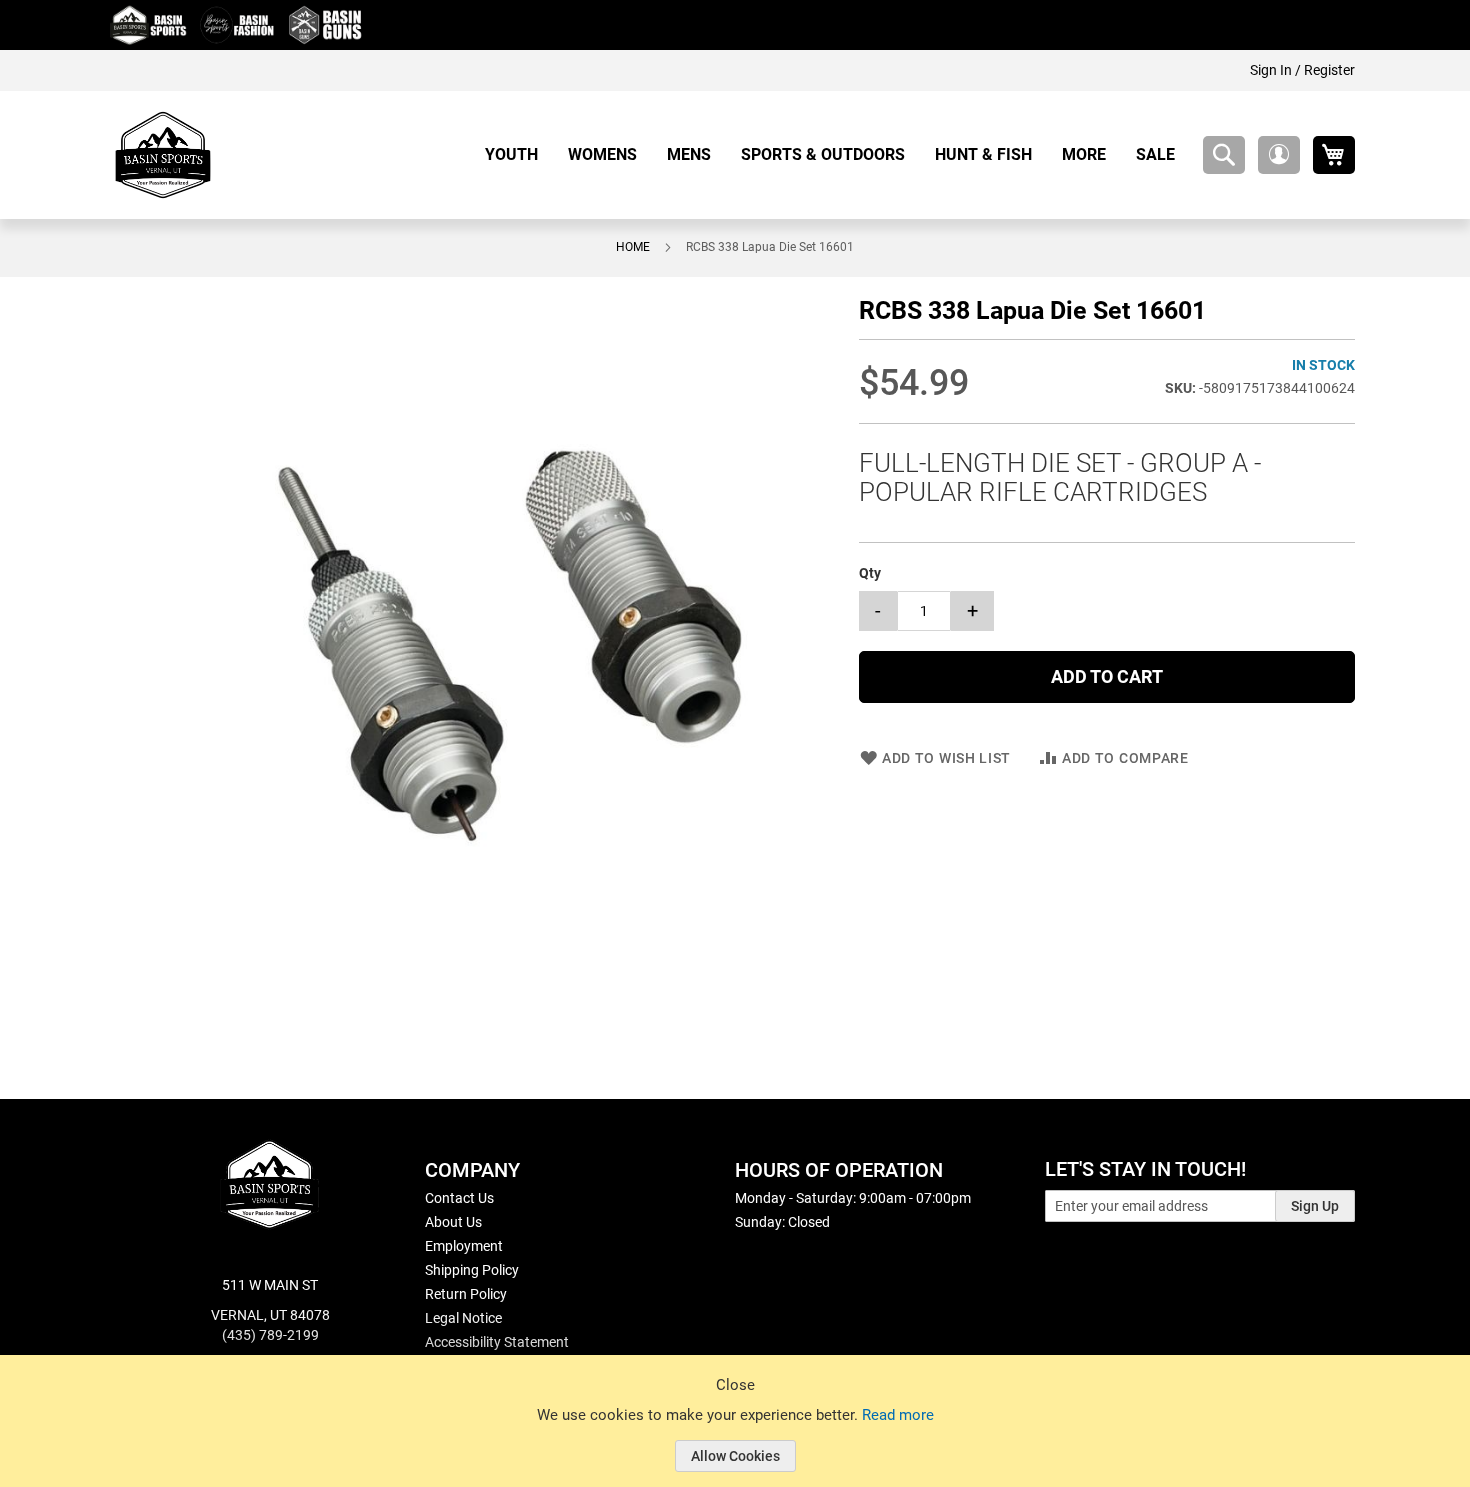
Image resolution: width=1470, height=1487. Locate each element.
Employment (464, 1246)
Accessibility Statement (497, 1342)
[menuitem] (519, 154)
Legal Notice (463, 1318)
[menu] (837, 154)
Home (633, 247)
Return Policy (466, 1294)
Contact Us (459, 1198)
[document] (735, 1436)
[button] (1279, 155)
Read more (898, 1415)
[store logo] (163, 155)
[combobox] (1224, 155)
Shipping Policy (472, 1270)
